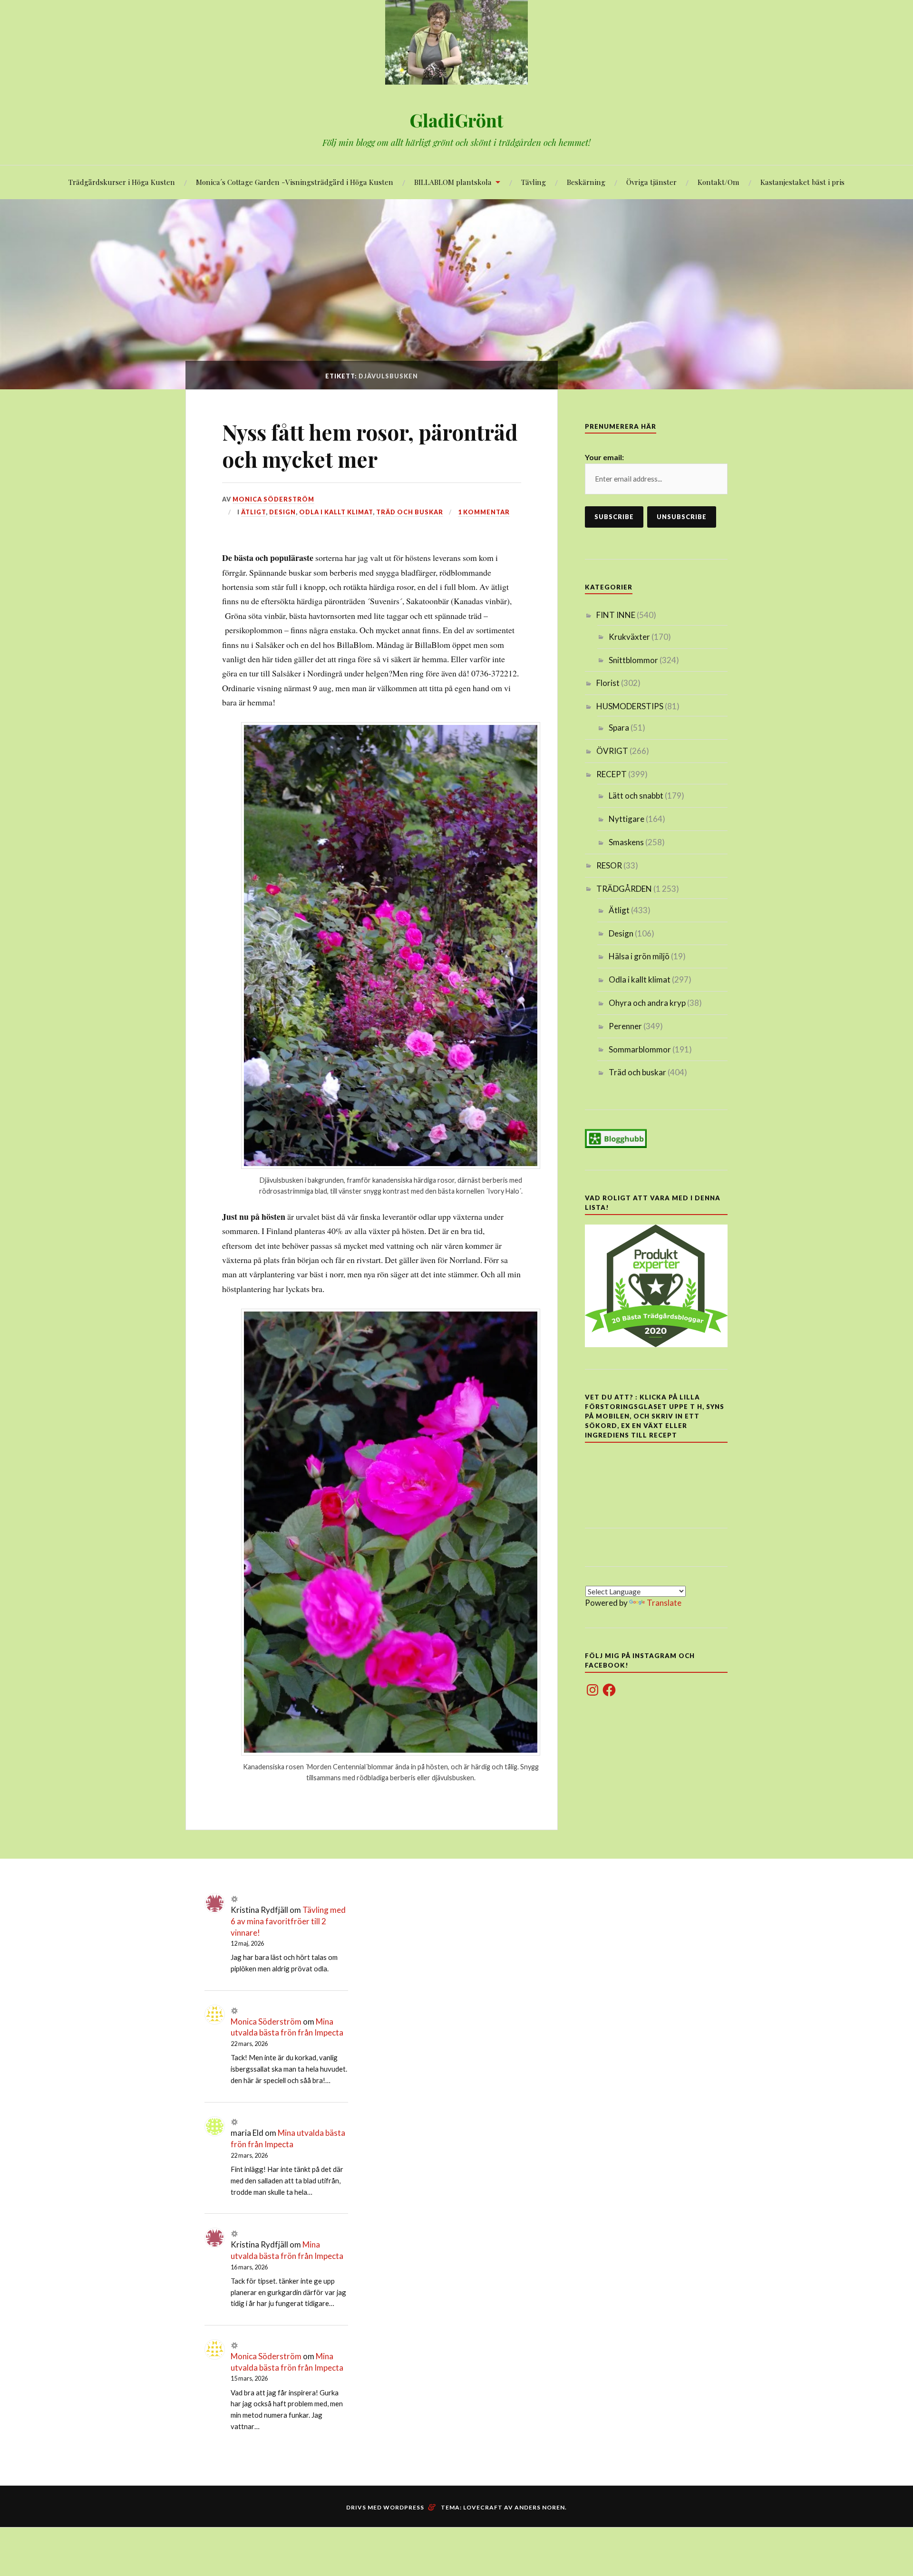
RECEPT (612, 774)
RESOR (609, 865)
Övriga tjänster (651, 182)
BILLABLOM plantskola (453, 182)
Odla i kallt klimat (336, 512)
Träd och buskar (410, 512)
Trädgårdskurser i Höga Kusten (122, 182)
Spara (619, 728)
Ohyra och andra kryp (647, 1003)
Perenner (625, 1026)
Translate (664, 1603)
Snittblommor (633, 660)
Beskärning (586, 182)
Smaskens (626, 842)
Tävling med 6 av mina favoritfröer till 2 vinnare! (288, 1921)
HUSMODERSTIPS (630, 706)
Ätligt (253, 512)
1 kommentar (484, 512)
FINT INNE (616, 615)
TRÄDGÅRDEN (624, 889)
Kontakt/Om (719, 182)
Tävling (534, 182)
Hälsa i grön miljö (639, 956)
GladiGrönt (456, 120)
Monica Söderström (273, 499)
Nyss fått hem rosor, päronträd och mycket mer (370, 445)
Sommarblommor (640, 1049)
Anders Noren (540, 2507)
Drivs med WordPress (385, 2507)
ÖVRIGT (612, 751)
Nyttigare (626, 819)
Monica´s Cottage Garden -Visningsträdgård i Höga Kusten (295, 182)
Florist (608, 683)
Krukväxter (629, 637)
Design (282, 512)
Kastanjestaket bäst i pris (802, 182)
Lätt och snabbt (636, 796)
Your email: (604, 457)
